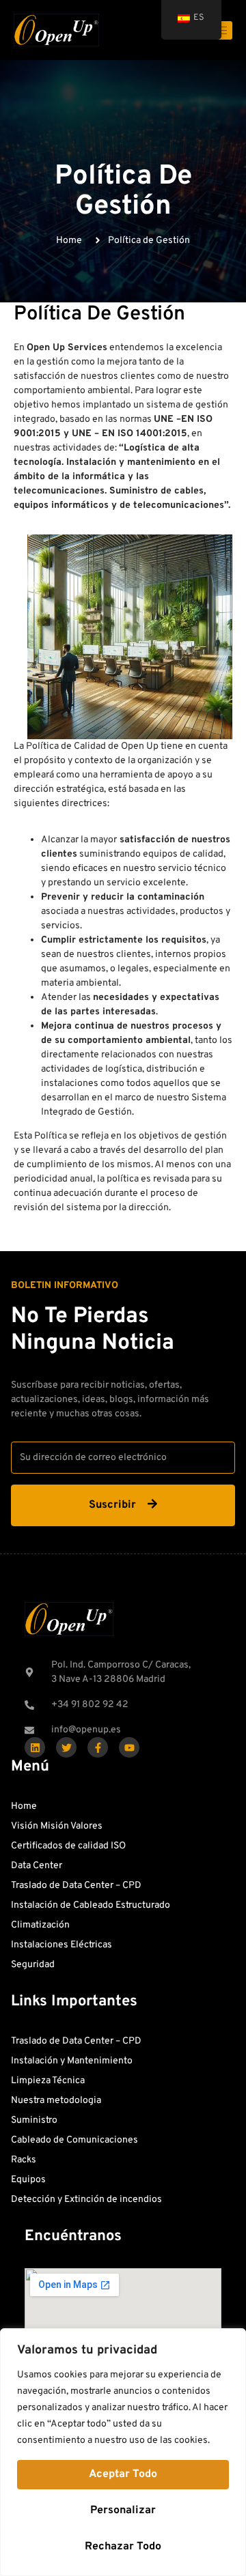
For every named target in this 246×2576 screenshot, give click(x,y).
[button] (65, 1286)
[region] (123, 2452)
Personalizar (123, 2510)
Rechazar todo (123, 2547)
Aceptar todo (123, 2474)
